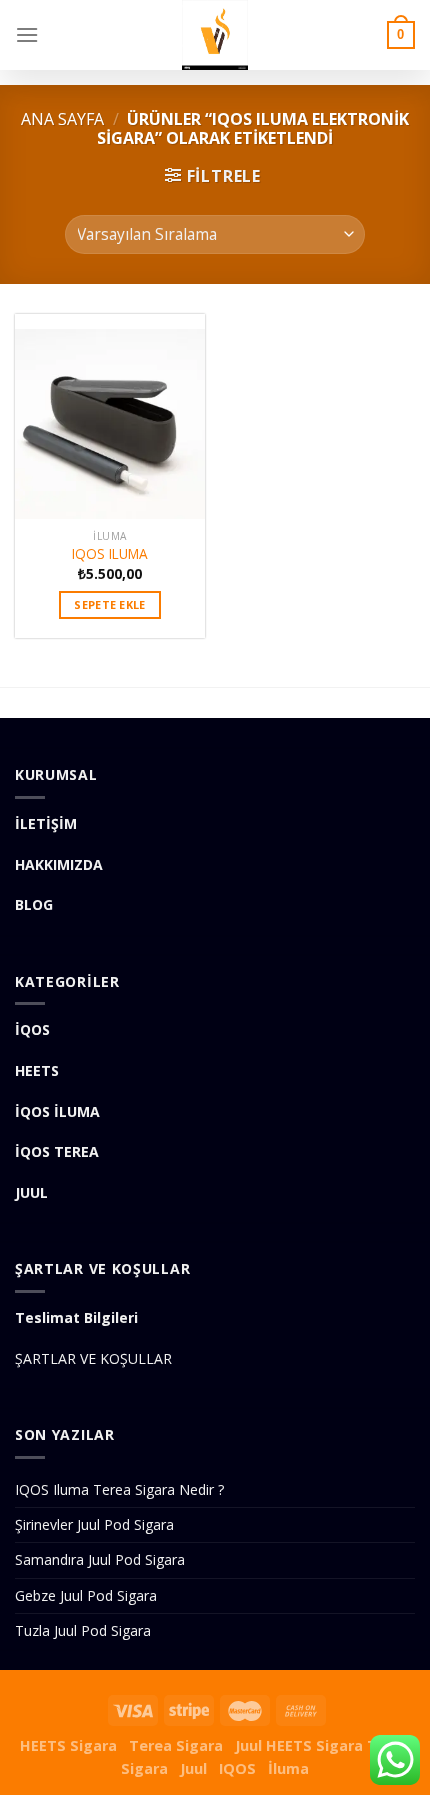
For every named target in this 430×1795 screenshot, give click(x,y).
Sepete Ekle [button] (110, 604)
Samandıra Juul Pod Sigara (100, 1559)
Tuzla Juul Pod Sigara (83, 1630)
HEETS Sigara (68, 1745)
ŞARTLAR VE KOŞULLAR (93, 1358)
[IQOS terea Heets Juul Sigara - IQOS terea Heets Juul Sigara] (215, 35)
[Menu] (27, 34)
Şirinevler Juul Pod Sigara (94, 1524)
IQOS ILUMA (110, 554)
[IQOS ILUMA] (110, 416)
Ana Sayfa (62, 119)
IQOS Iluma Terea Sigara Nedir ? (119, 1489)
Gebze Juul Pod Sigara (86, 1595)
